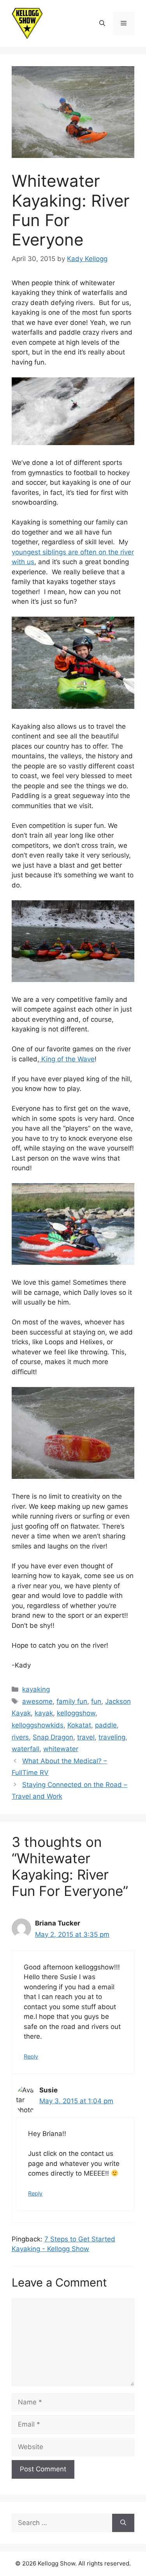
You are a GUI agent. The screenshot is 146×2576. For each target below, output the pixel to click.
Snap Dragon (53, 1737)
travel (86, 1737)
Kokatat (79, 1725)
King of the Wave (67, 1059)
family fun (72, 1701)
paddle (106, 1725)
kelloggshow (76, 1713)
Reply (31, 2056)
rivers (20, 1737)
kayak (44, 1713)
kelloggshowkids (38, 1725)
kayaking (36, 1689)
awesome (37, 1701)
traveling (112, 1737)
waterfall (26, 1749)
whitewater (61, 1749)
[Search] (123, 2523)
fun (96, 1701)
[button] (102, 23)
